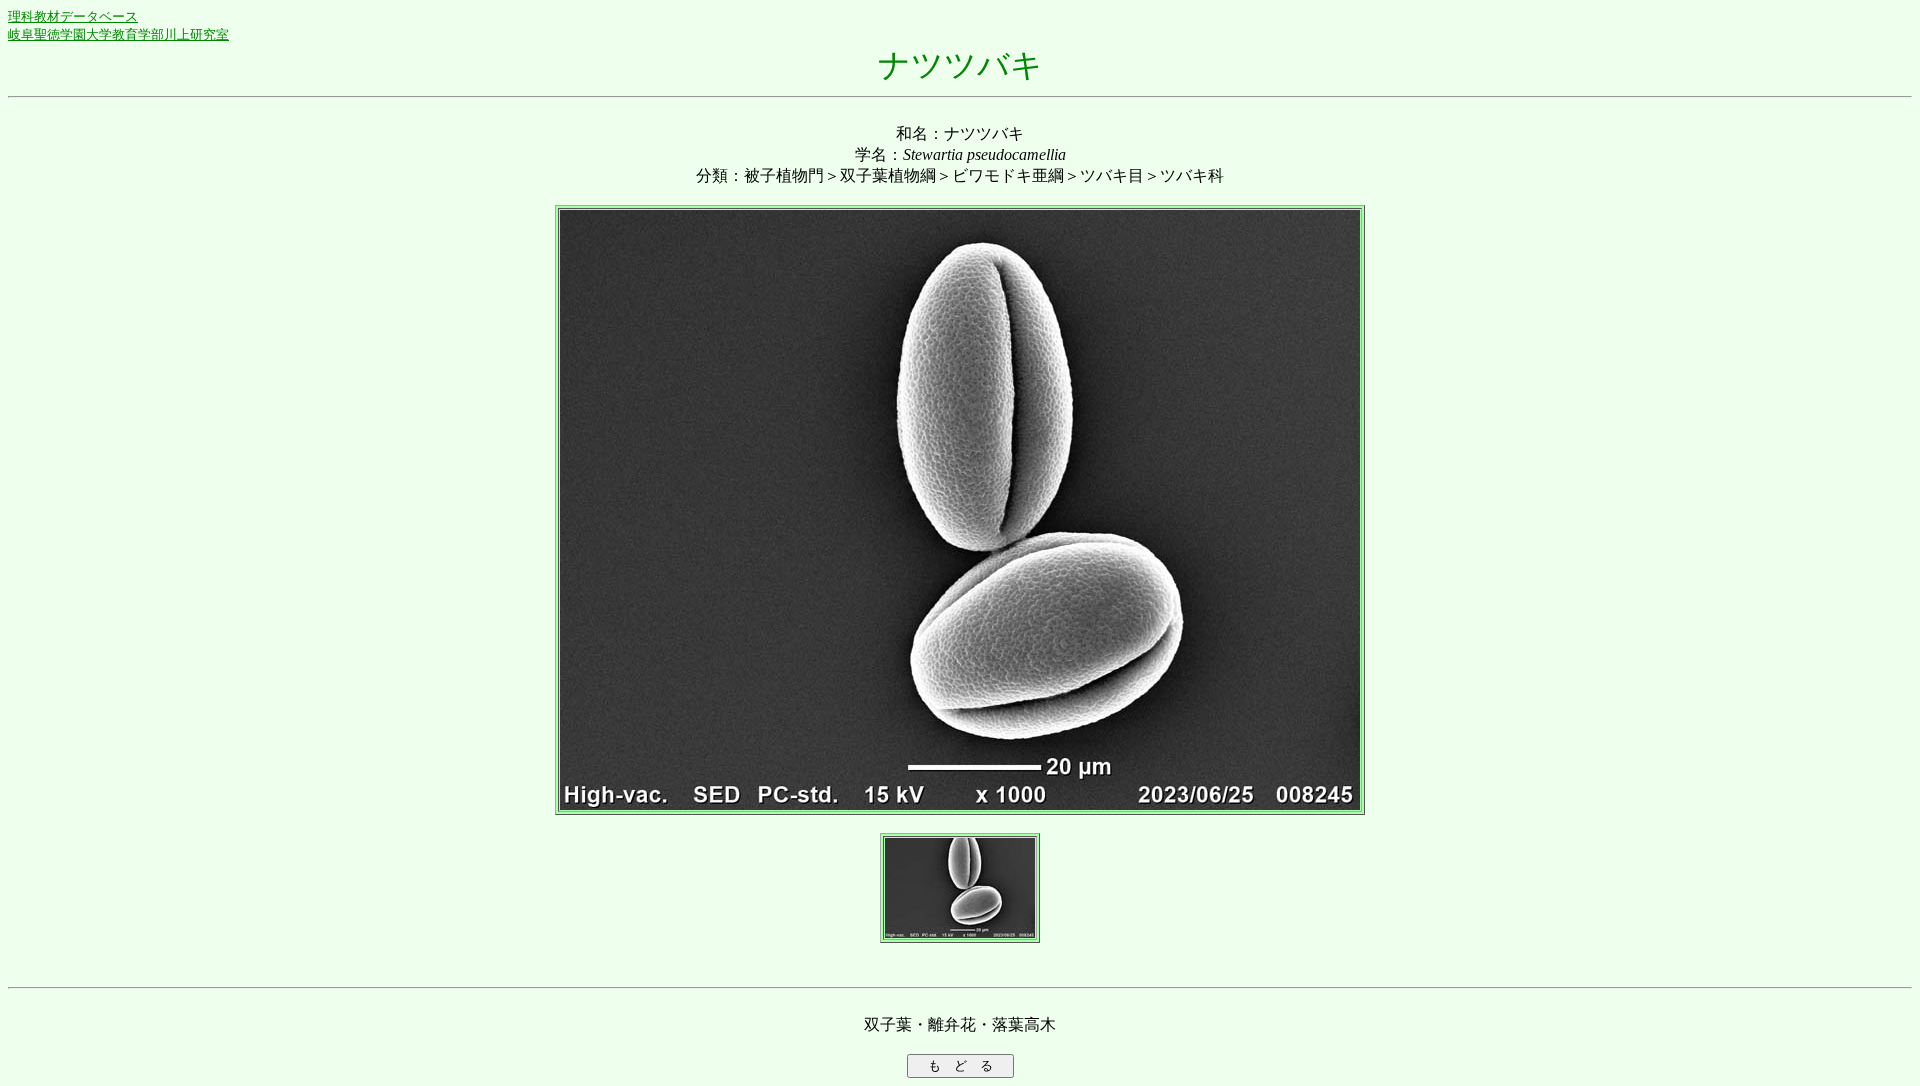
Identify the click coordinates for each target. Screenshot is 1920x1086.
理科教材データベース (73, 16)
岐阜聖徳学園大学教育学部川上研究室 (118, 34)
